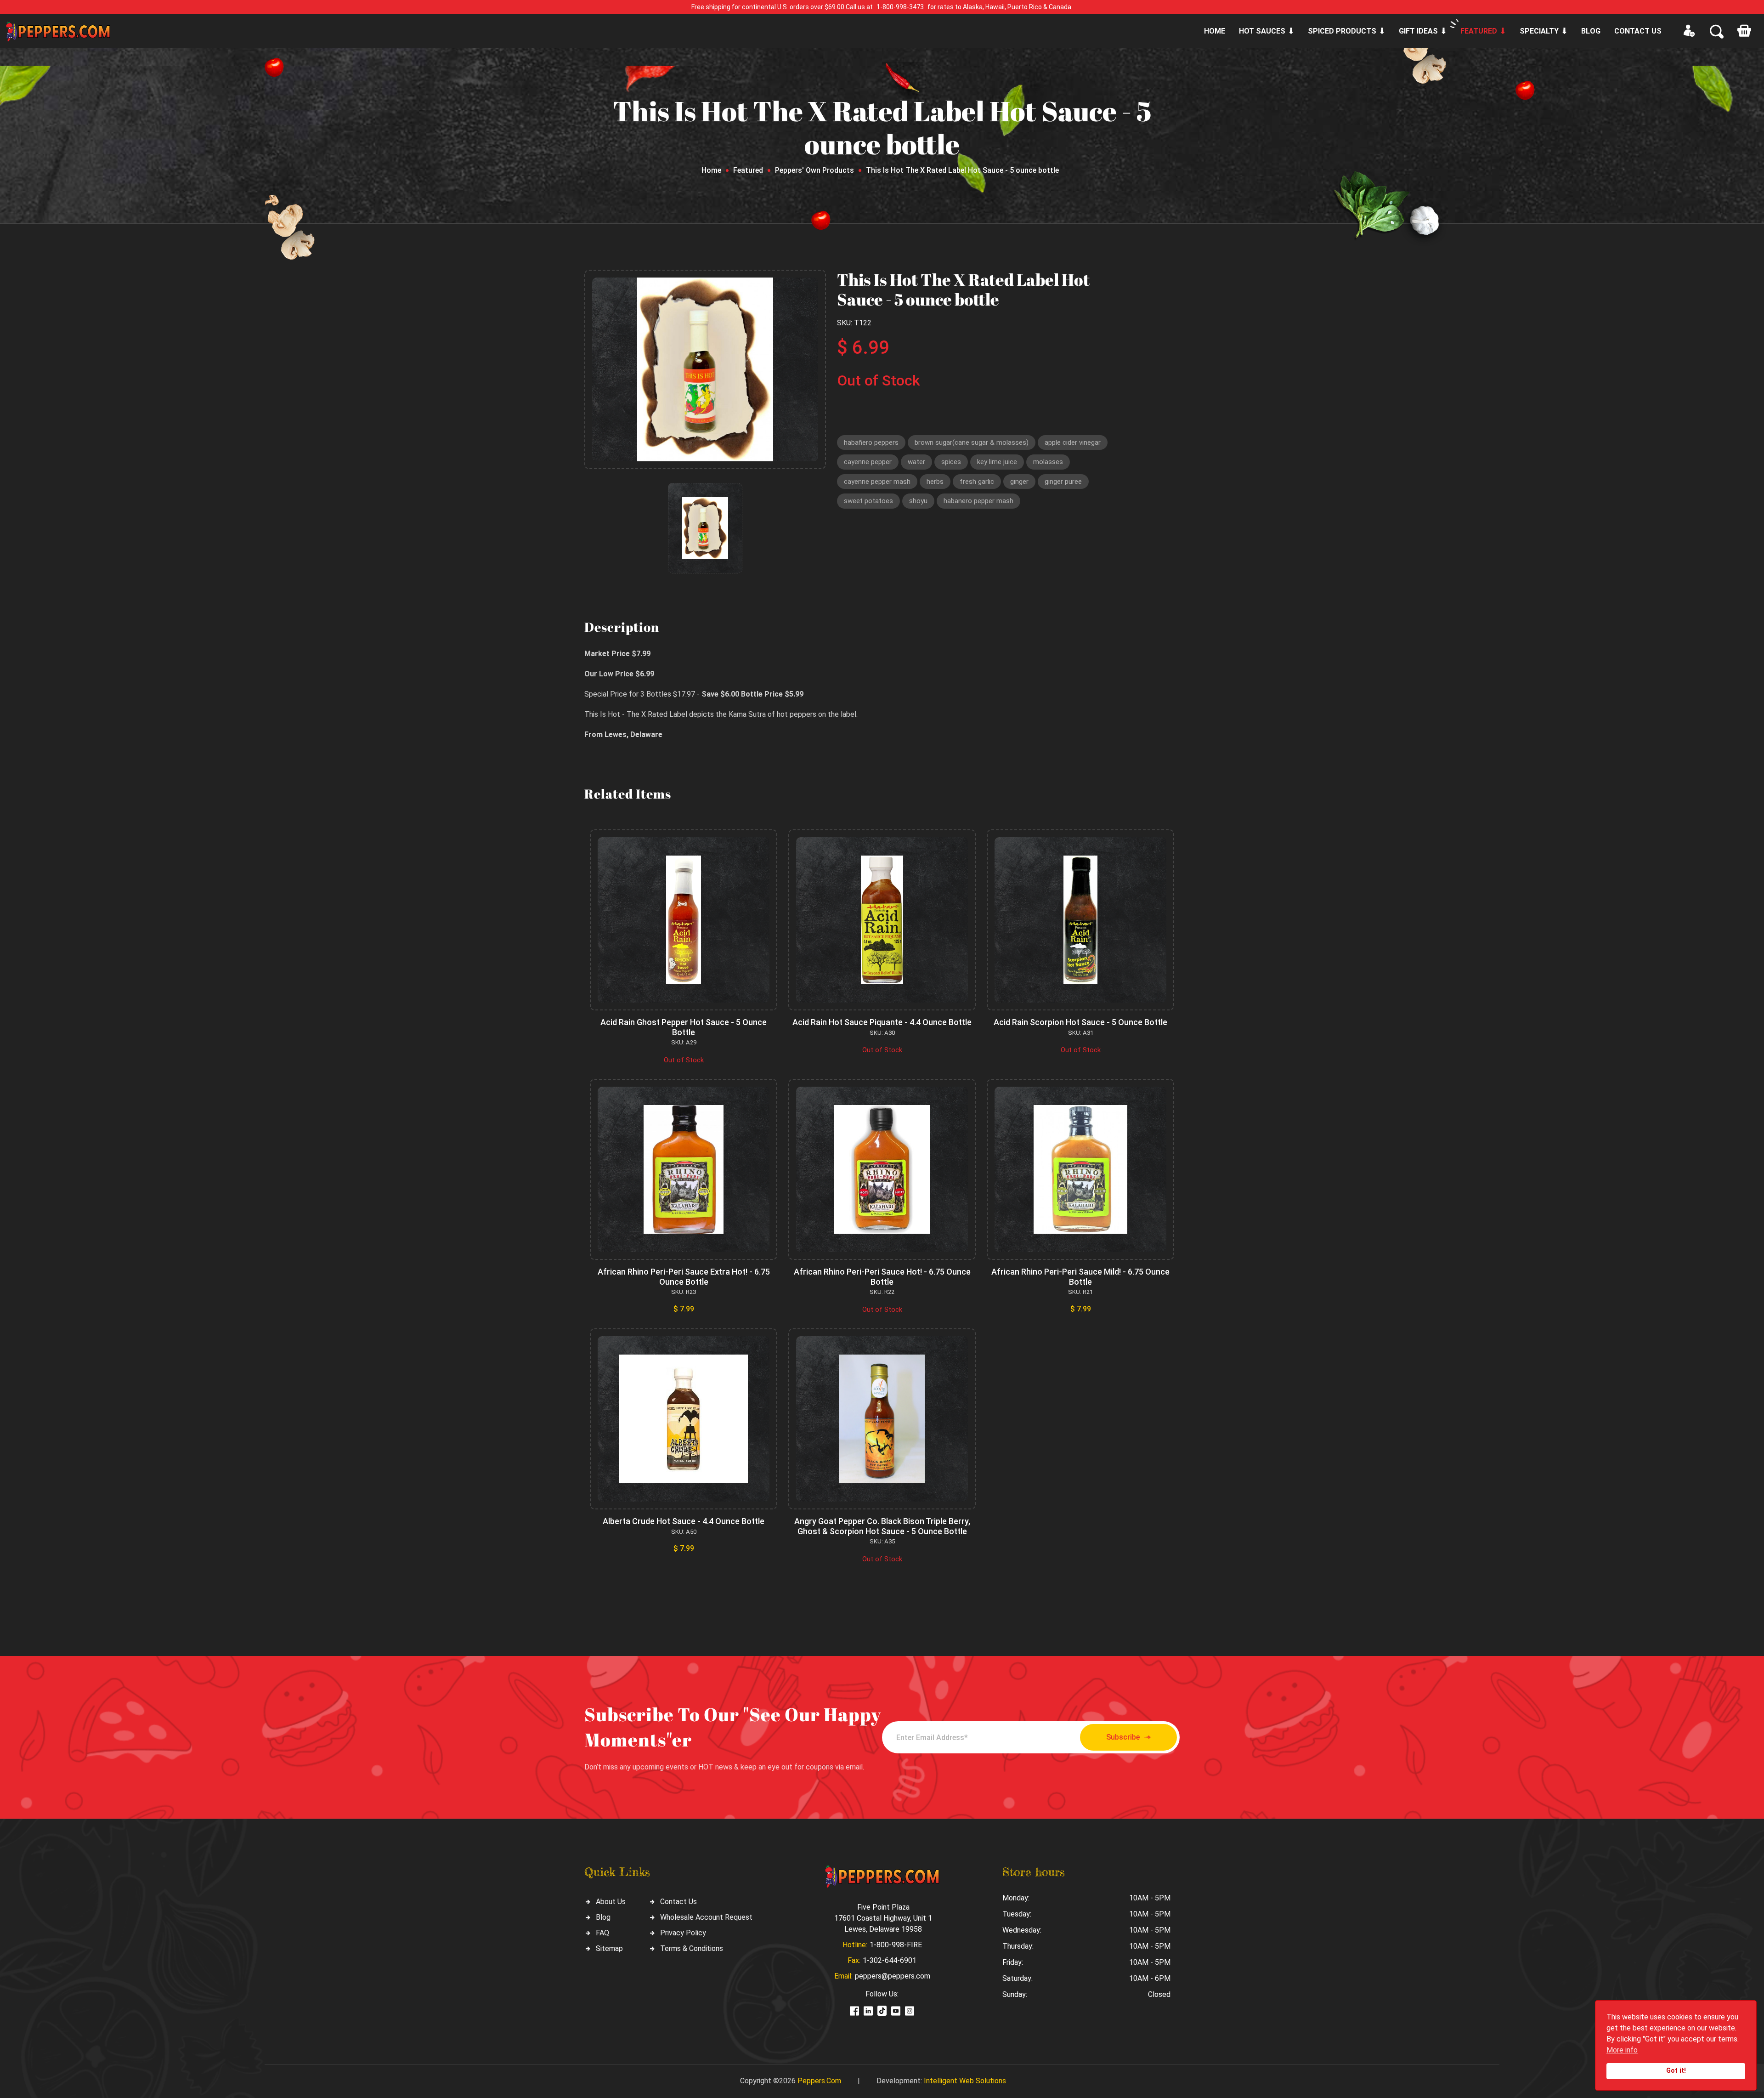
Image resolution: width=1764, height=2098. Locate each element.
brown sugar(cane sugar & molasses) (972, 442)
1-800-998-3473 (900, 7)
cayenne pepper (868, 462)
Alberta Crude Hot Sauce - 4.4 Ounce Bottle (684, 1521)
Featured (1479, 31)
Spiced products (1342, 31)
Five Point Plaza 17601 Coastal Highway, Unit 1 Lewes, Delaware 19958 (883, 1918)
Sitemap (609, 1948)
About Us (611, 1902)
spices (951, 462)
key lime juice (997, 462)
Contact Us (678, 1902)
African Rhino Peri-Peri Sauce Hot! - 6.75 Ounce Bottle (882, 1277)
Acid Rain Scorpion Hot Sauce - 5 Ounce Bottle (1080, 1022)
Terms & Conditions (692, 1948)
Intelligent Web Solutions (965, 2081)
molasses (1048, 462)
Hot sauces (1262, 31)
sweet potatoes (868, 501)
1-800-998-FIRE (896, 1945)
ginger (1019, 482)
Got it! (1676, 2071)
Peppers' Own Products (814, 170)
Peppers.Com (819, 2081)
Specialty (1539, 31)
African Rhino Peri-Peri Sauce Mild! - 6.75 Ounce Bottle (1080, 1277)
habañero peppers (871, 442)
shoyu (918, 501)
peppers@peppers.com (893, 1976)
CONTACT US (1638, 31)
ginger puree (1063, 482)
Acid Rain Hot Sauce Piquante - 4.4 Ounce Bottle (882, 1022)
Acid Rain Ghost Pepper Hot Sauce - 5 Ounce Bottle (684, 1027)
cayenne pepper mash (877, 482)
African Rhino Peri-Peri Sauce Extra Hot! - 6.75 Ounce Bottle (684, 1277)
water (916, 462)
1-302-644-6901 (890, 1960)
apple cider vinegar (1073, 442)
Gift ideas (1418, 31)
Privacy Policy (683, 1933)
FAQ (602, 1933)
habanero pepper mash (978, 501)
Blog (1591, 31)
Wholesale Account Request (706, 1917)
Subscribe (1123, 1737)
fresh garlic (977, 482)
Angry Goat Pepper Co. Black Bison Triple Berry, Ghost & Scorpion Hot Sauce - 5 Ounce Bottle (882, 1526)
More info (1622, 2050)
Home (1215, 31)
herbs (935, 482)
